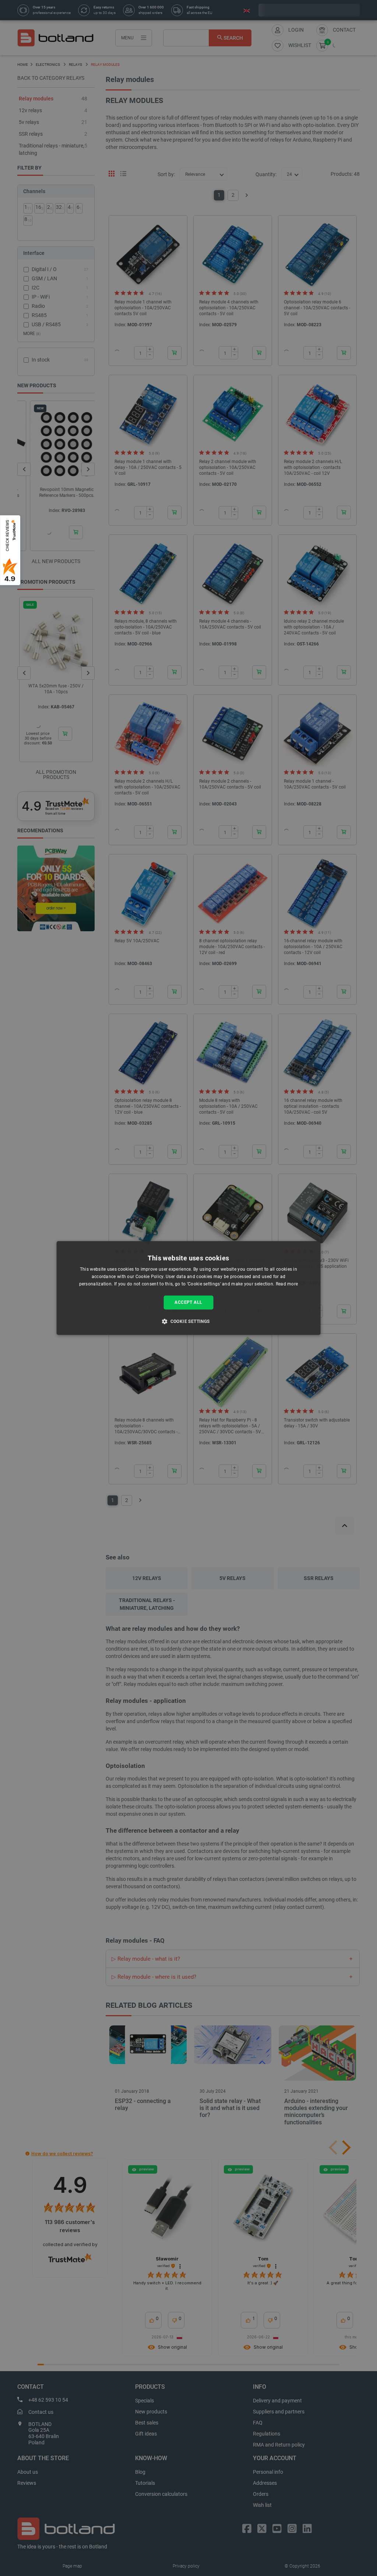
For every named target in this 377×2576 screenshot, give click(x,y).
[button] (188, 1321)
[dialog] (189, 1288)
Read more (287, 1284)
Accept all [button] (188, 1302)
